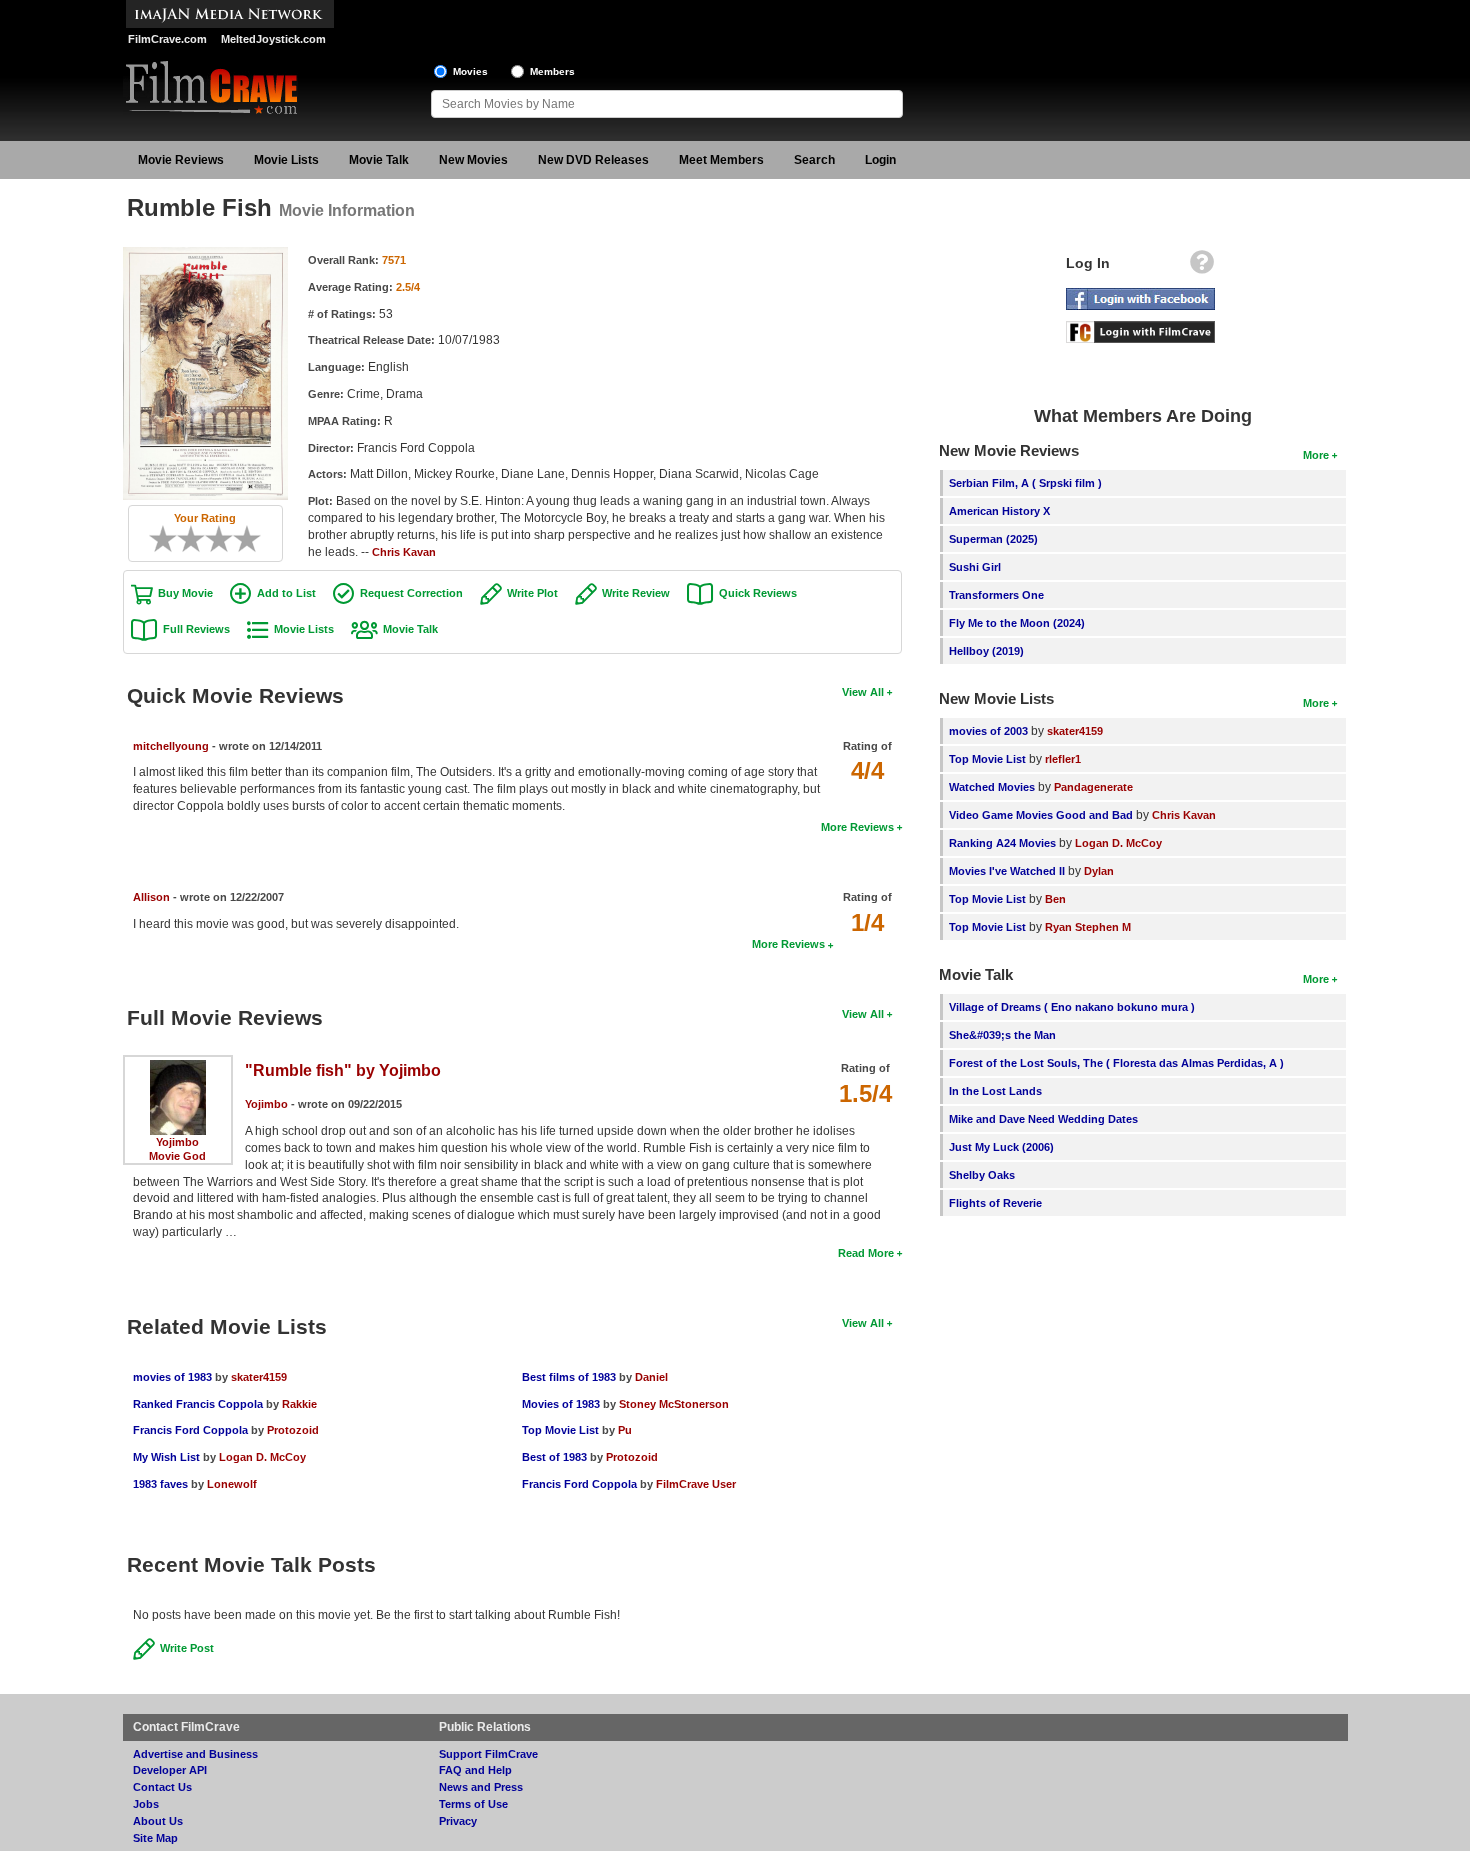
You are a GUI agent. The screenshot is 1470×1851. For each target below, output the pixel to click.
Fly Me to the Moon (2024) (1017, 623)
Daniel (651, 1377)
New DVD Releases (593, 160)
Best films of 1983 (569, 1377)
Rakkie (299, 1404)
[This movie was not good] (184, 539)
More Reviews (857, 827)
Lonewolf (232, 1484)
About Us (158, 1821)
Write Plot (532, 593)
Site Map (155, 1838)
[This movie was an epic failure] (156, 539)
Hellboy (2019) (986, 651)
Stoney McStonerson (674, 1404)
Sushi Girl (975, 567)
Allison (151, 897)
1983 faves (160, 1484)
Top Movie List (560, 1430)
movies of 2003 (988, 731)
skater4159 (259, 1377)
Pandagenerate (1093, 787)
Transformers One (996, 595)
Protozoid (293, 1430)
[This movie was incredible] (254, 539)
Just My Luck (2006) (1001, 1147)
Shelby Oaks (982, 1175)
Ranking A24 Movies (1002, 843)
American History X (999, 511)
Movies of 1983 (561, 1404)
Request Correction (411, 593)
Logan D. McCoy (262, 1457)
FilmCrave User (696, 1484)
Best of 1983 (554, 1457)
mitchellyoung (171, 746)
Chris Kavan (404, 552)
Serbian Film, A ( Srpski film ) (1025, 483)
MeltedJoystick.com (273, 39)
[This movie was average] (198, 539)
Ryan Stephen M (1088, 927)
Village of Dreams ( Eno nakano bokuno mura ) (1072, 1007)
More (1316, 455)
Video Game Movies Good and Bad (1041, 815)
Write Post (187, 1648)
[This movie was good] (226, 539)
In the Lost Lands (995, 1091)
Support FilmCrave (488, 1754)
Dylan (1099, 871)
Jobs (146, 1804)
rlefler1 (1063, 759)
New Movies (473, 160)
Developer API (170, 1770)
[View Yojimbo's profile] (178, 1067)
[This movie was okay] (212, 539)
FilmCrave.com (167, 39)
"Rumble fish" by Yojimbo (343, 1070)
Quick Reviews (758, 593)
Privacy (458, 1821)
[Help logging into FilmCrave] (1202, 267)
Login (880, 160)
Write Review (636, 593)
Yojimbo (177, 1142)
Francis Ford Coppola (190, 1430)
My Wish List (166, 1457)
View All (863, 692)
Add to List (286, 593)
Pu (625, 1430)
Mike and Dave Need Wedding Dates (1043, 1119)
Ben (1055, 899)
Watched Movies (992, 787)
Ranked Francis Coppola (199, 1404)
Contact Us (162, 1787)
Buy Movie (185, 593)
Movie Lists (286, 160)
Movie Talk (379, 160)
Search (814, 160)
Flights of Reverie (995, 1203)
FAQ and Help (475, 1770)
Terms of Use (473, 1804)
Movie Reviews (181, 160)
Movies (470, 71)
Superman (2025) (993, 539)
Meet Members (721, 160)
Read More (866, 1253)
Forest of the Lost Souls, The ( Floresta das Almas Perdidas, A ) (1116, 1063)
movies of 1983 (172, 1377)
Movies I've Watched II (1007, 871)
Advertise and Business (195, 1754)
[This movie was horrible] (170, 539)
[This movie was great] (240, 539)
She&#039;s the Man (1002, 1035)
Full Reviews (196, 629)
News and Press (481, 1787)
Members (552, 71)
